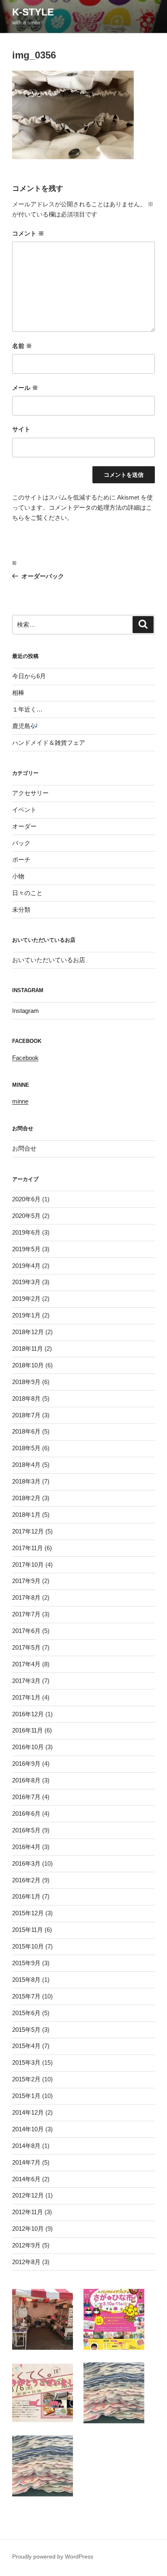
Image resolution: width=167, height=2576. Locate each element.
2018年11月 (28, 1349)
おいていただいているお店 (49, 960)
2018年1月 (26, 1515)
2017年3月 (26, 1681)
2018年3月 (26, 1481)
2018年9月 (26, 1382)
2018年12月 (28, 1332)
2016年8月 (26, 1780)
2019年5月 (26, 1249)
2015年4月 (26, 2046)
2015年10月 (28, 1946)
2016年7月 (26, 1797)
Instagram (26, 1011)
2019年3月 (26, 1282)
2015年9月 (26, 1963)
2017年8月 (26, 1597)
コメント (28, 233)
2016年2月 (26, 1880)
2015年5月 (26, 2030)
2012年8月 (26, 2262)
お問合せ (24, 1148)
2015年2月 (26, 2079)
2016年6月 (26, 1814)
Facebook (25, 1058)
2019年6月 (26, 1232)
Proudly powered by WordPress (53, 2557)
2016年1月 (26, 1896)
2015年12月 (28, 1913)
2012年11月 (28, 2212)
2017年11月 (28, 1548)
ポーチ (21, 860)
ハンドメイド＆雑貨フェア (49, 743)
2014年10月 (28, 2129)
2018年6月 (26, 1431)
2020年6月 (26, 1199)
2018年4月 (26, 1465)
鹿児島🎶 (25, 726)
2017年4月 (26, 1664)
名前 (22, 346)
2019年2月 (26, 1299)
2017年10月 (28, 1565)
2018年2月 (26, 1498)
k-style (33, 12)
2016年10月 (28, 1747)
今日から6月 (29, 676)
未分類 (21, 909)
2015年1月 (26, 2096)
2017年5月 (26, 1647)
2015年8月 (26, 1980)
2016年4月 (26, 1847)
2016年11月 (28, 1730)
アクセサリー (30, 793)
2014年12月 (28, 2112)
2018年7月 (26, 1415)
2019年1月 (26, 1315)
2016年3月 (26, 1863)
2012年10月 (28, 2229)
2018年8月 (26, 1398)
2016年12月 (28, 1714)
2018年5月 (26, 1448)
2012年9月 (26, 2245)
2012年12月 (28, 2195)
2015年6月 (26, 2013)
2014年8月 (26, 2146)
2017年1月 (26, 1697)
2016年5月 (26, 1830)
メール (25, 388)
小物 (18, 876)
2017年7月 (26, 1614)
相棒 (18, 693)
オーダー (24, 826)
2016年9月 (26, 1764)
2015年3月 (26, 2062)
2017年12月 (28, 1531)
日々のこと (27, 893)
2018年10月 (28, 1365)
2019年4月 (26, 1266)
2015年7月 (26, 1996)
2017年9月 (26, 1581)
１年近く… (27, 709)
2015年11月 (28, 1930)
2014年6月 (26, 2179)
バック (21, 843)
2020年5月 (26, 1216)
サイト (21, 429)
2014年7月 (26, 2162)
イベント (24, 810)
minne (20, 1101)
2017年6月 (26, 1631)
